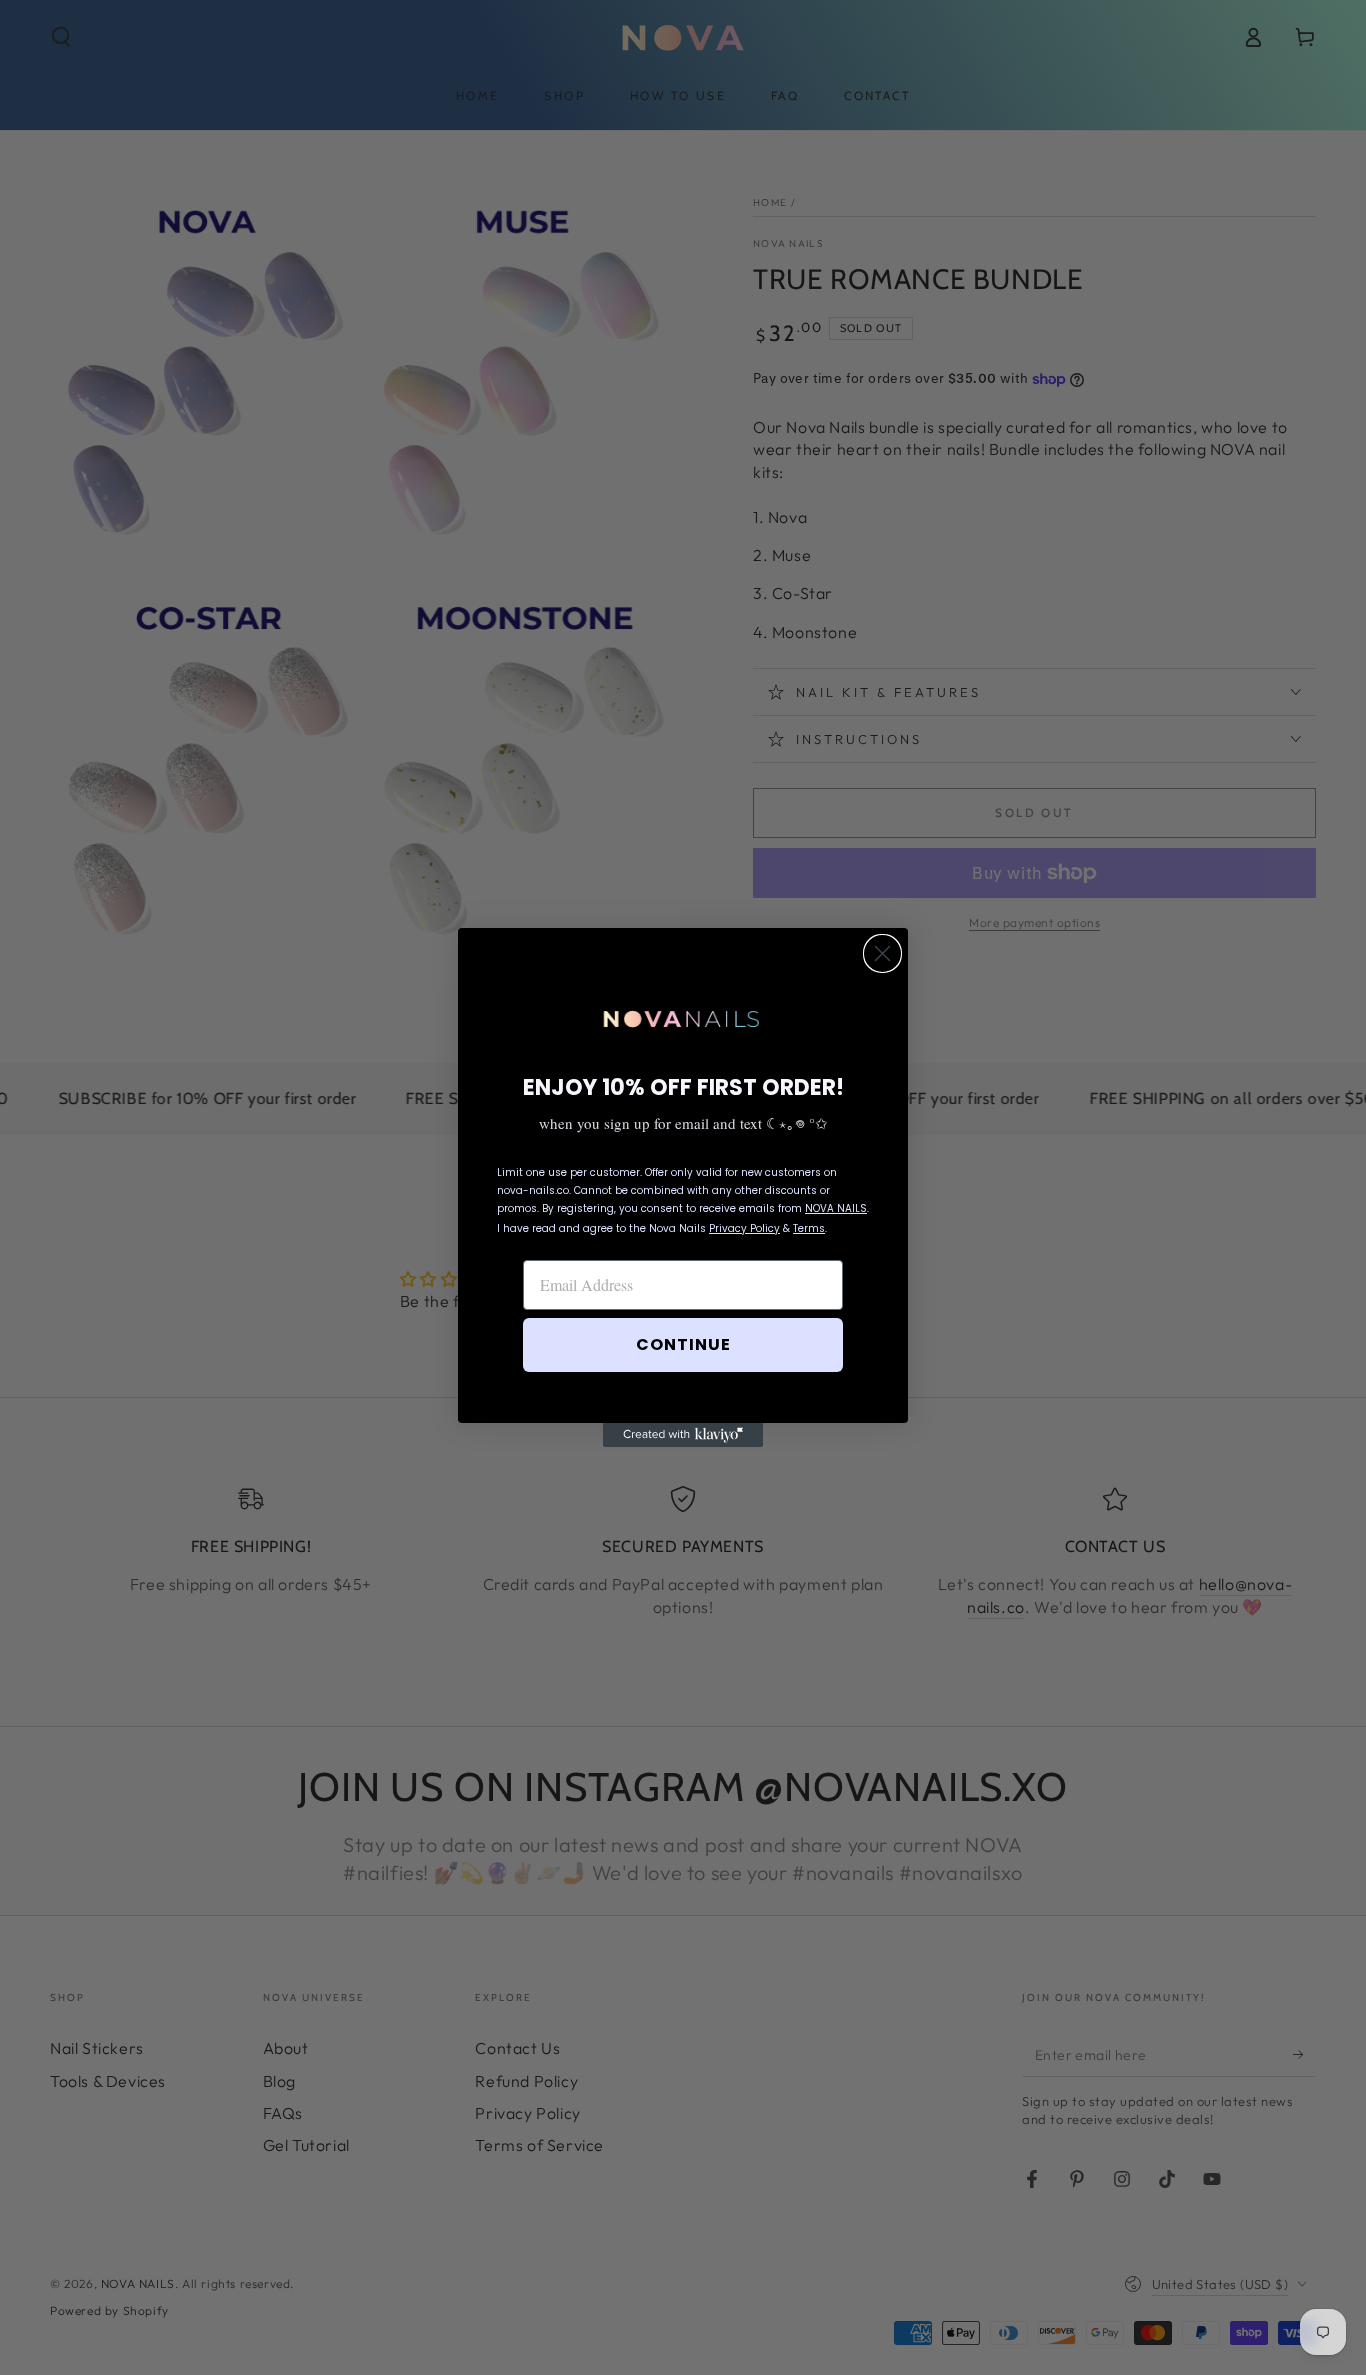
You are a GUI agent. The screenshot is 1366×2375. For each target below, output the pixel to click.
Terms (809, 1228)
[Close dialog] (882, 953)
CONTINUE (683, 1344)
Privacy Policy (744, 1228)
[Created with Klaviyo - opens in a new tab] (683, 1435)
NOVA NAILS (836, 1208)
